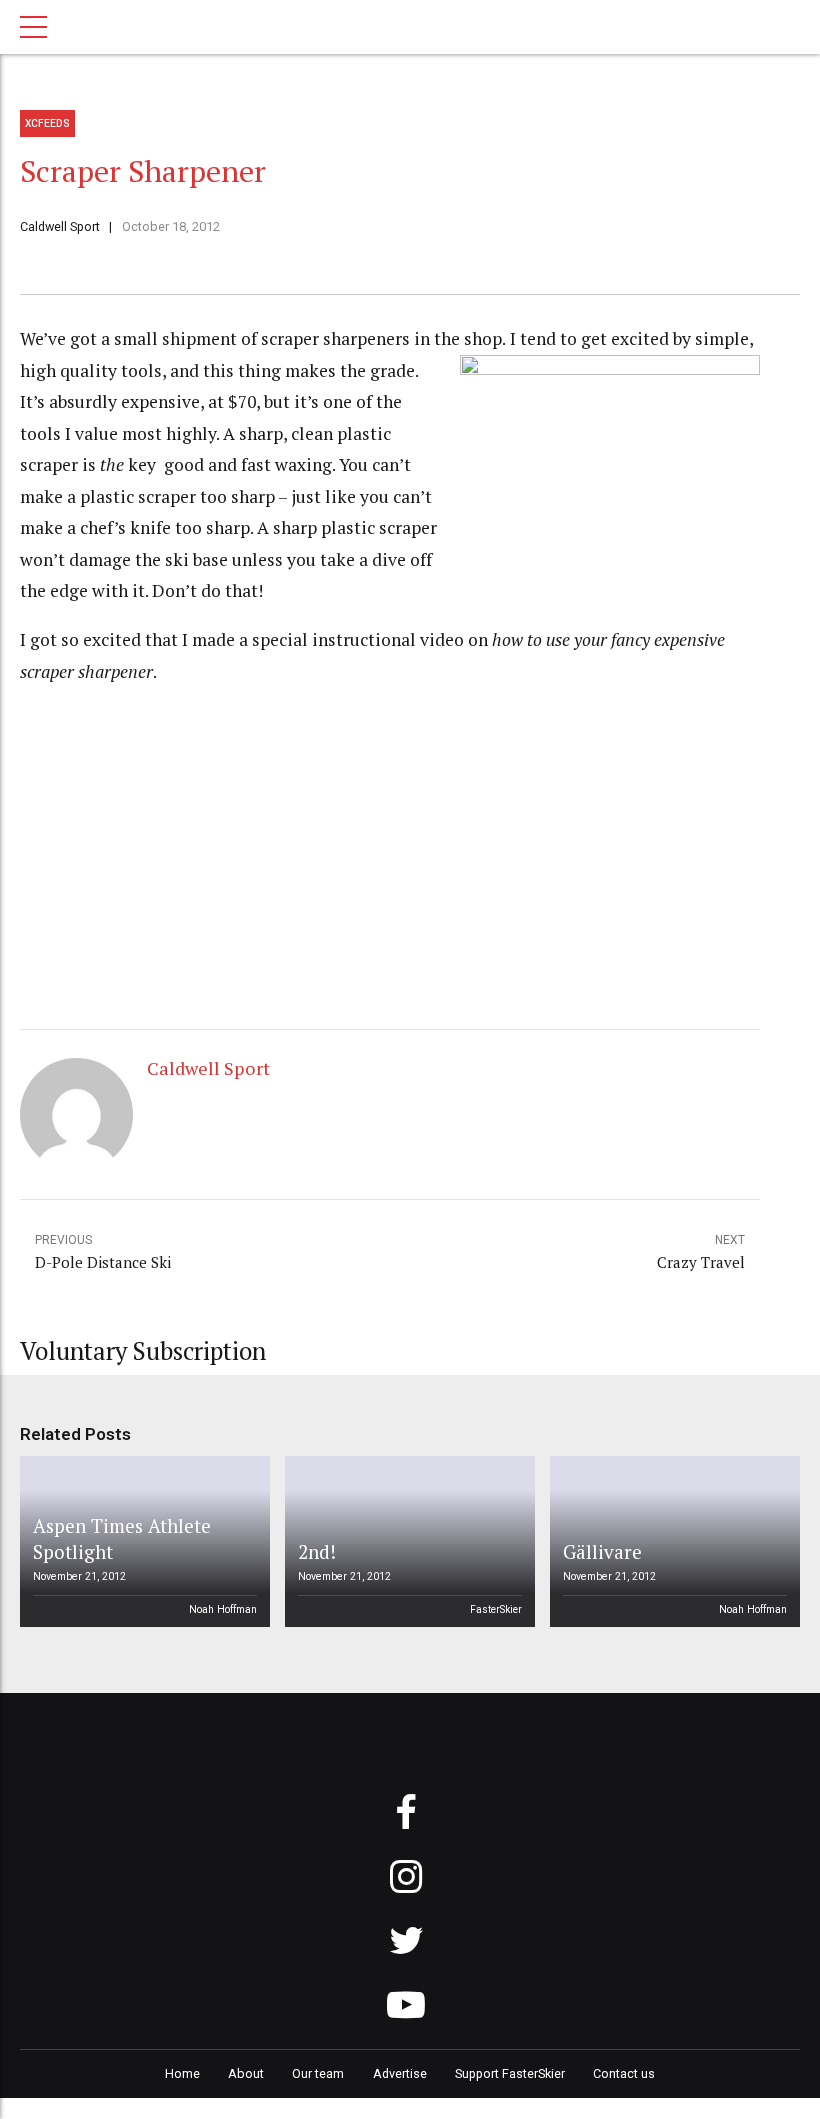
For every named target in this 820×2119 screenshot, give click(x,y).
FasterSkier (496, 1609)
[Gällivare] (672, 1542)
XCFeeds (47, 123)
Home (182, 2073)
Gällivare (602, 1551)
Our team (318, 2073)
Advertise (400, 2073)
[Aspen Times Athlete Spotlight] (142, 1542)
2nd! (317, 1551)
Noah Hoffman (223, 1609)
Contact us (624, 2073)
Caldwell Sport (60, 226)
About (246, 2073)
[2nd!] (407, 1542)
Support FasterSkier (510, 2073)
